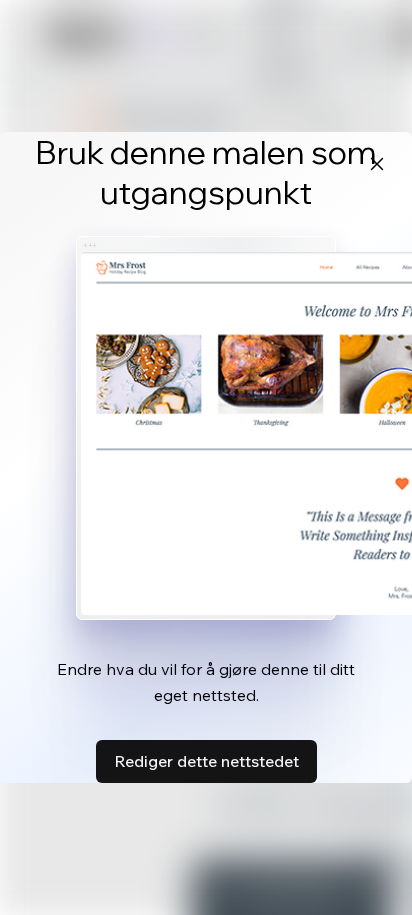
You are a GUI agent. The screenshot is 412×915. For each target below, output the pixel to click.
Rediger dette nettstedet (206, 761)
